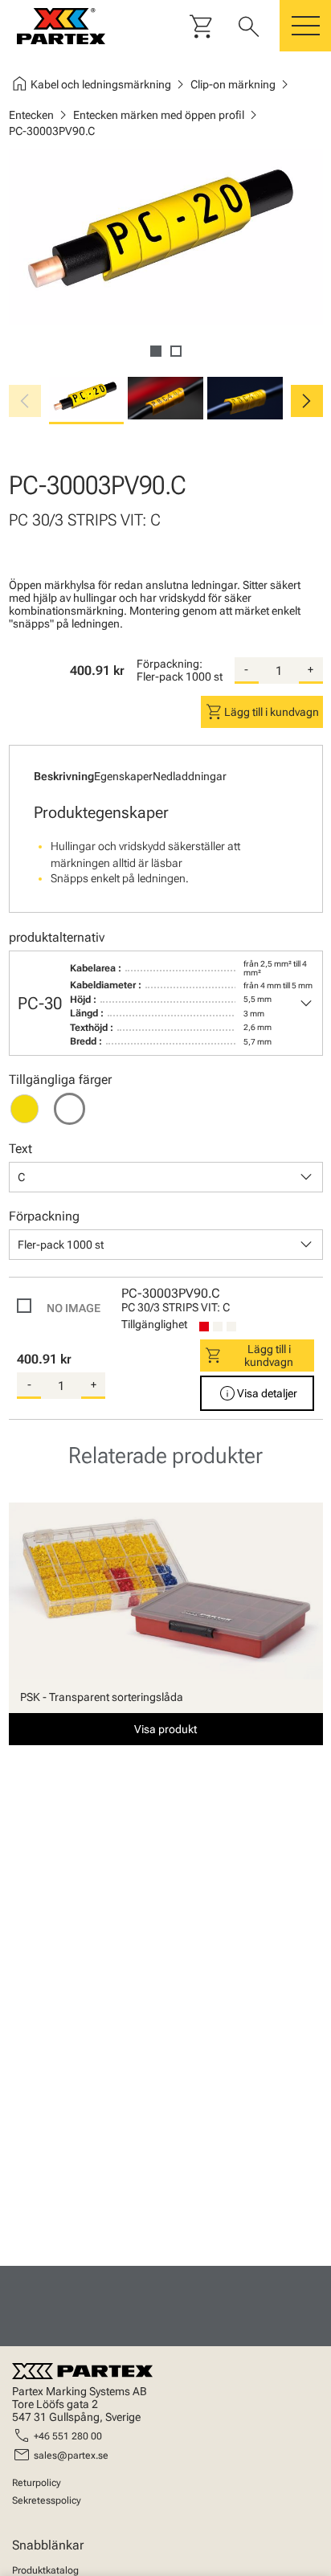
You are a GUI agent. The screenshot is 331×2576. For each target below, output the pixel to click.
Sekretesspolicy (47, 2500)
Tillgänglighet (154, 1324)
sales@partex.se (71, 2455)
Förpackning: (170, 664)
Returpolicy (37, 2483)
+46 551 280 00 (68, 2436)
